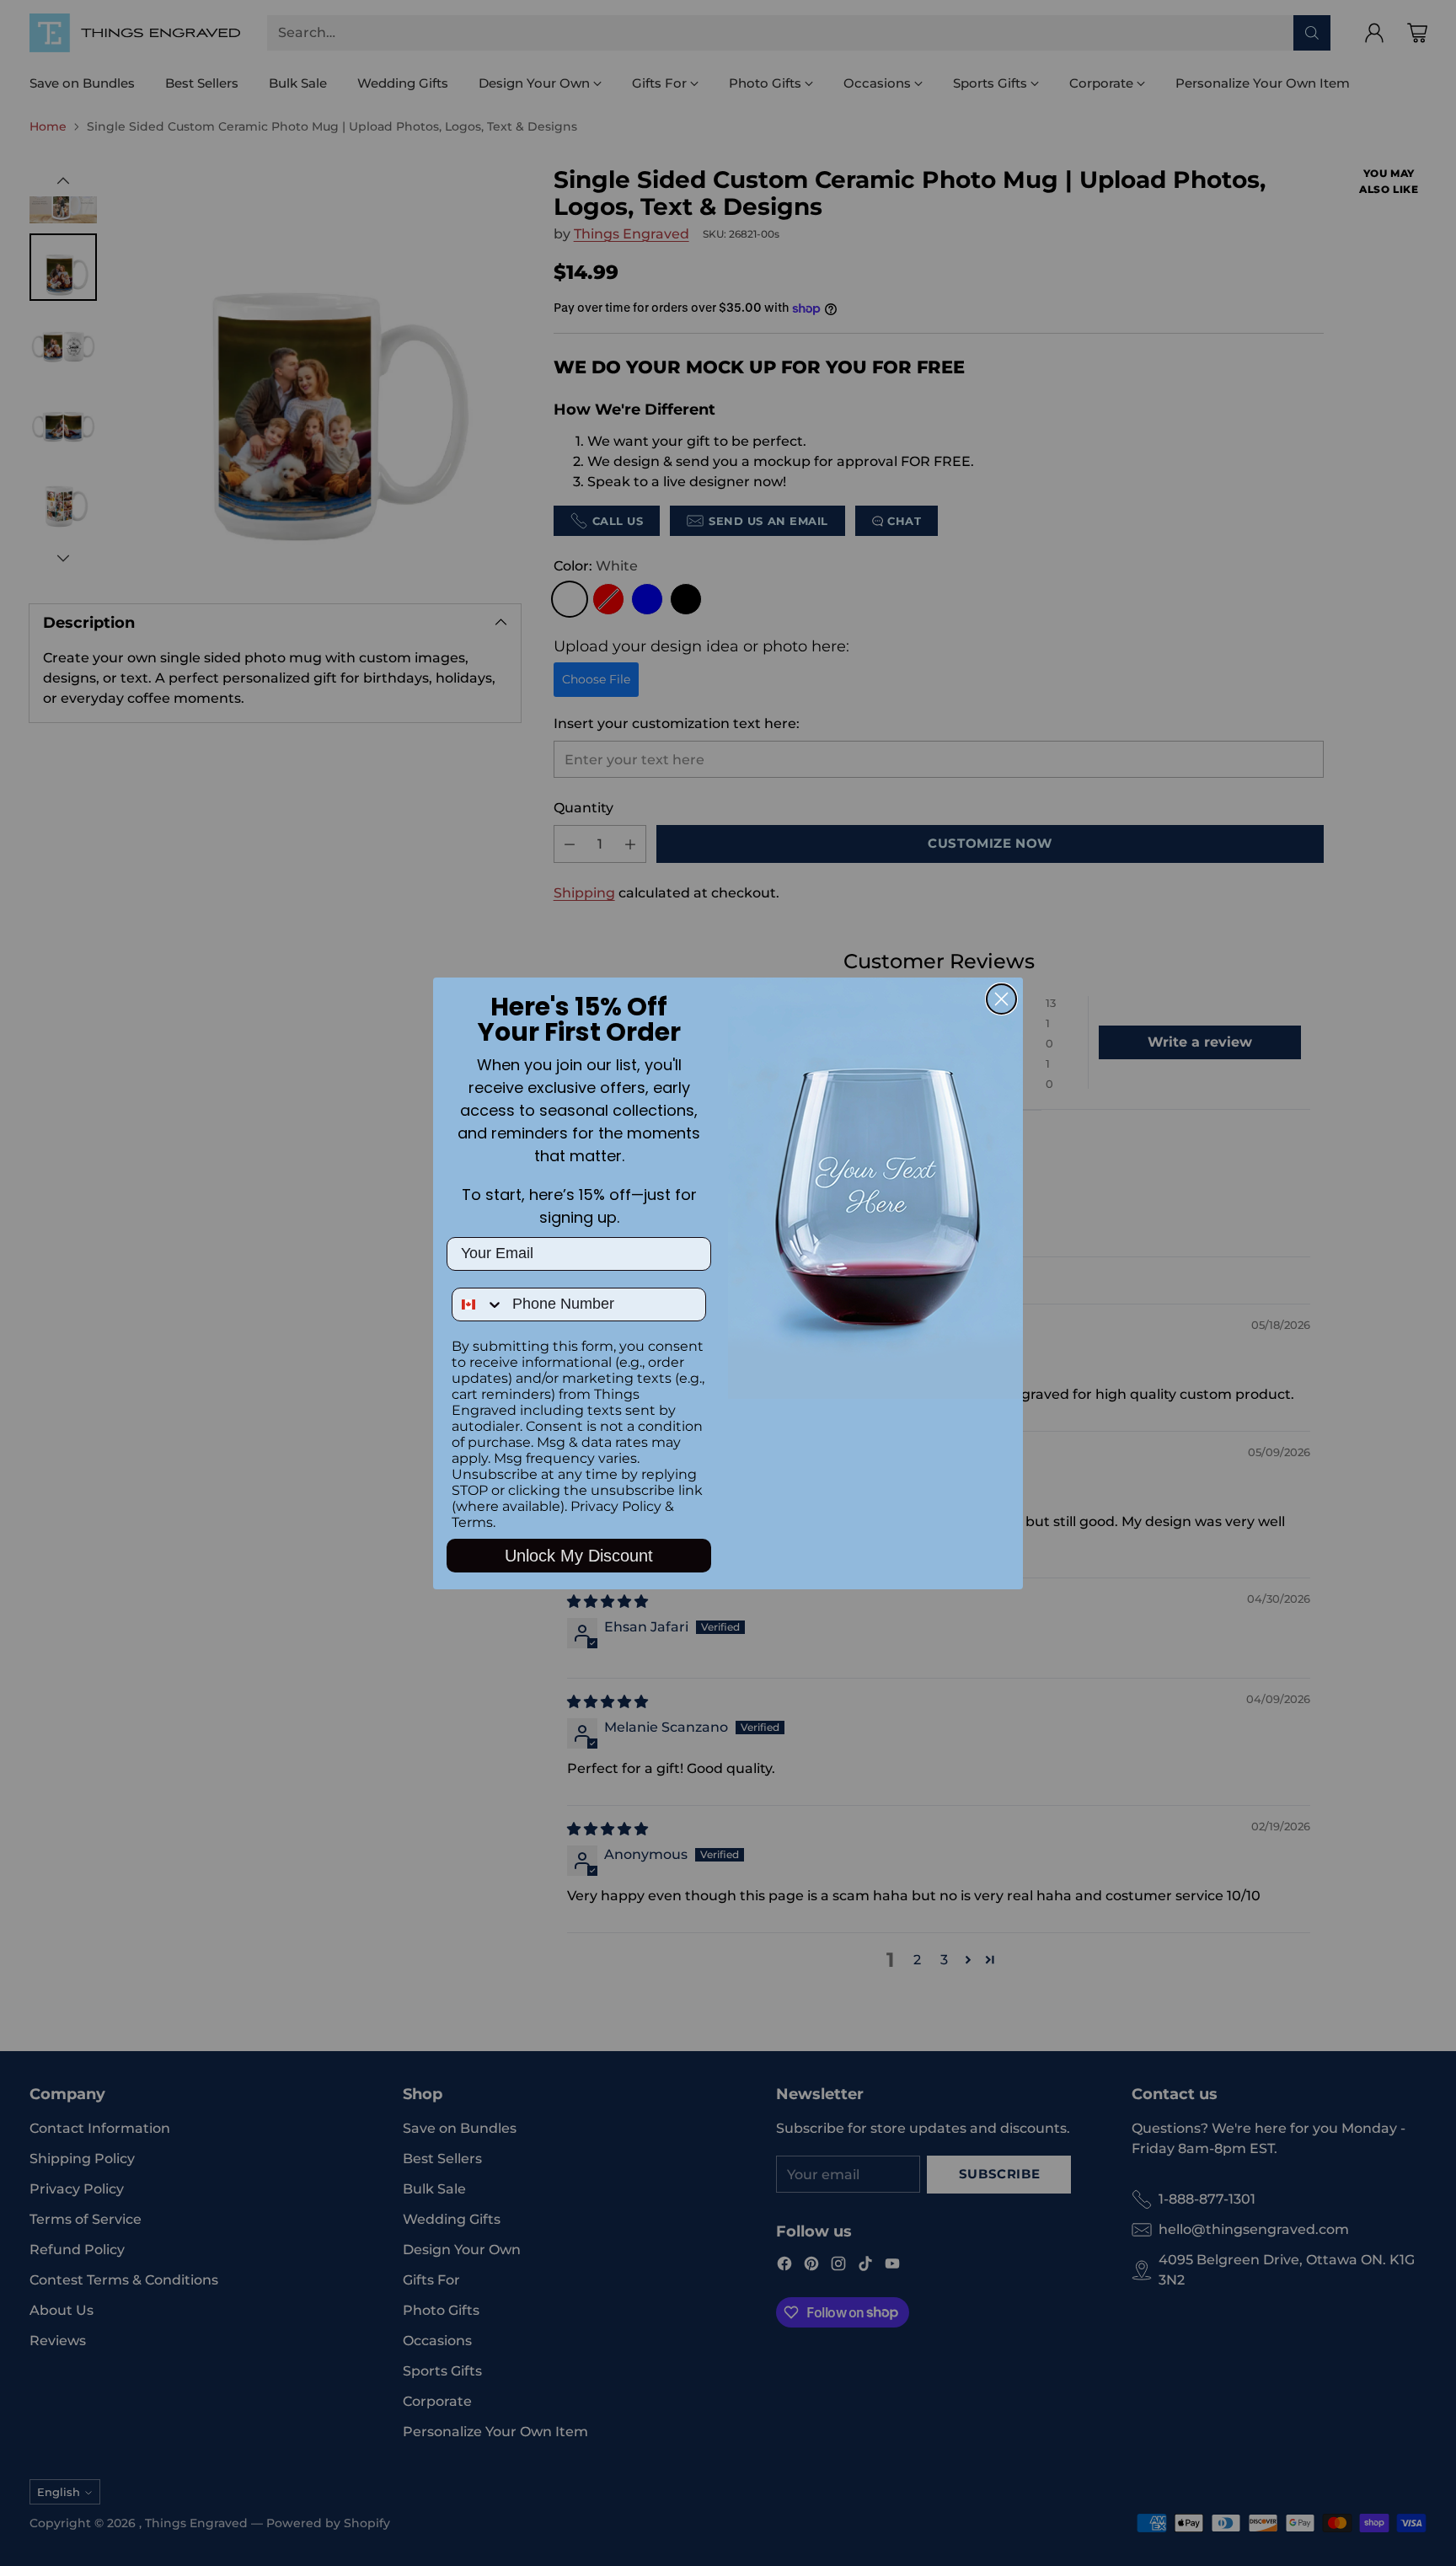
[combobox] (478, 1304)
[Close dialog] (1001, 999)
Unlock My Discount (579, 1556)
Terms (472, 1522)
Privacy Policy (616, 1506)
